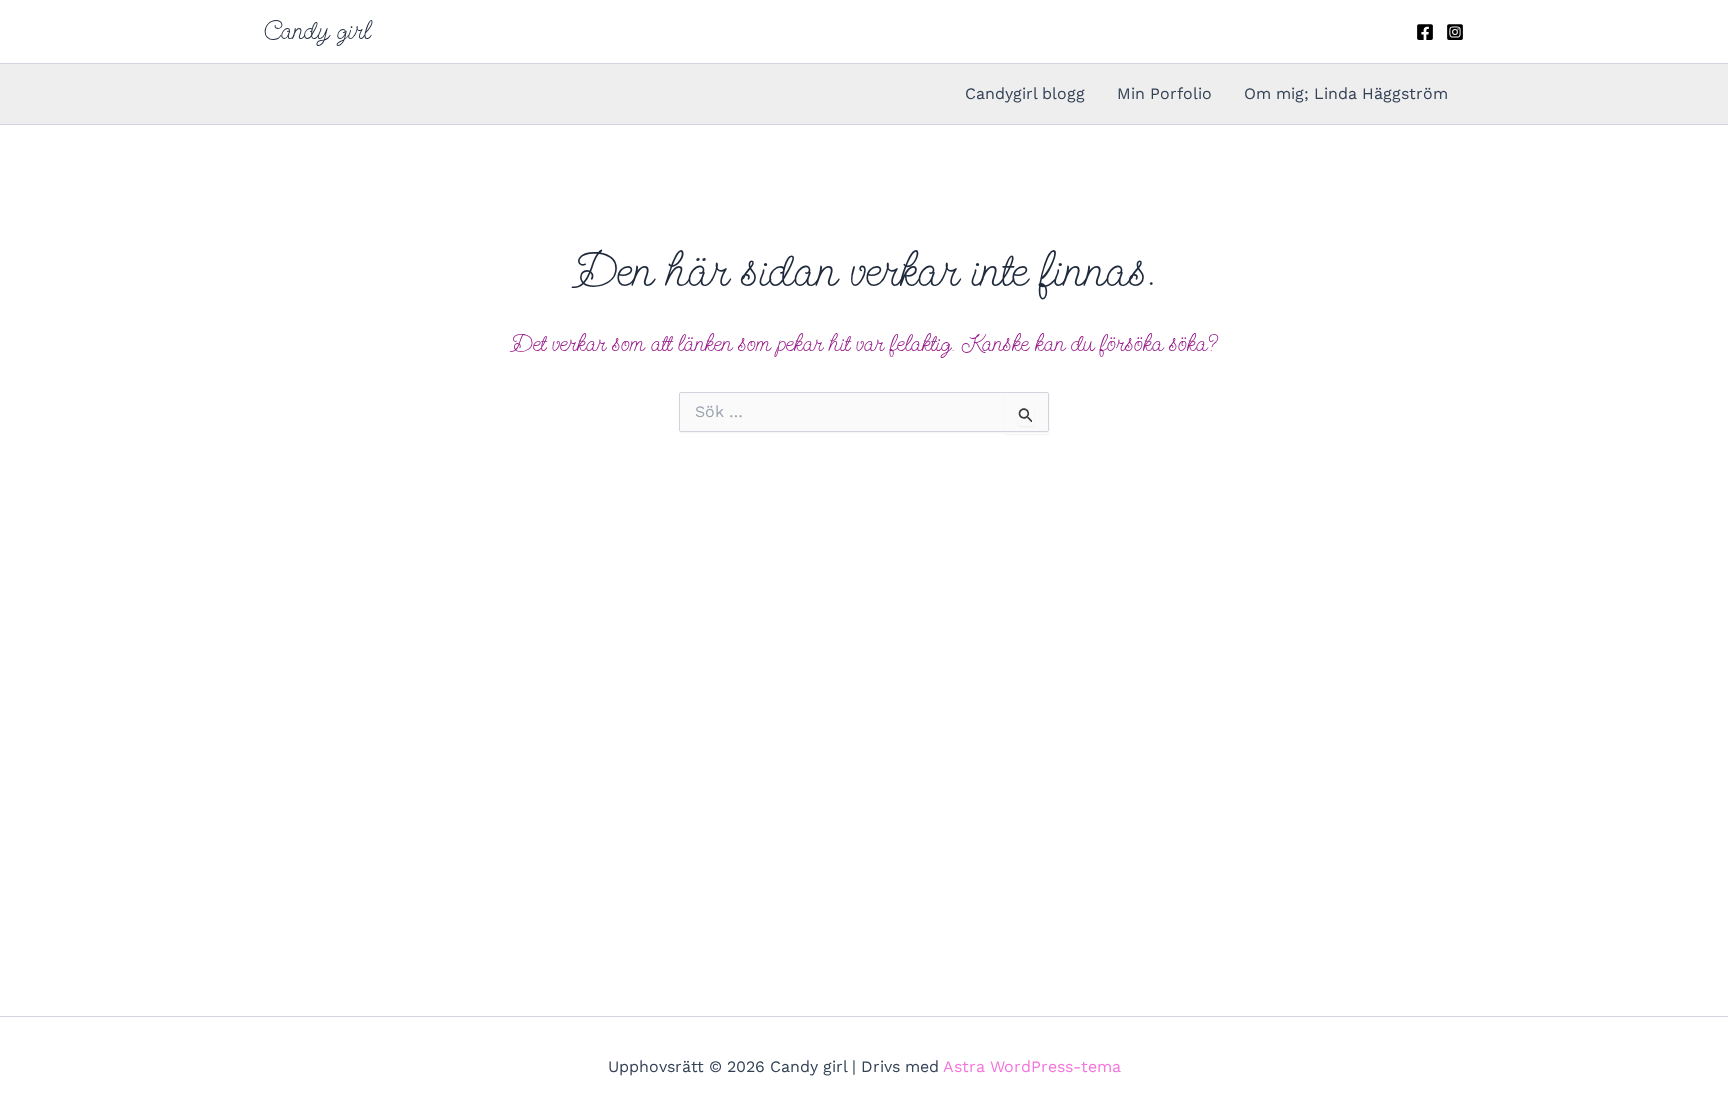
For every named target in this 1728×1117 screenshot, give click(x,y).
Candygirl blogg (1025, 93)
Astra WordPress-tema (1032, 1066)
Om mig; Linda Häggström (1346, 93)
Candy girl (317, 31)
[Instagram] (1455, 32)
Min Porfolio (1164, 93)
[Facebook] (1425, 32)
